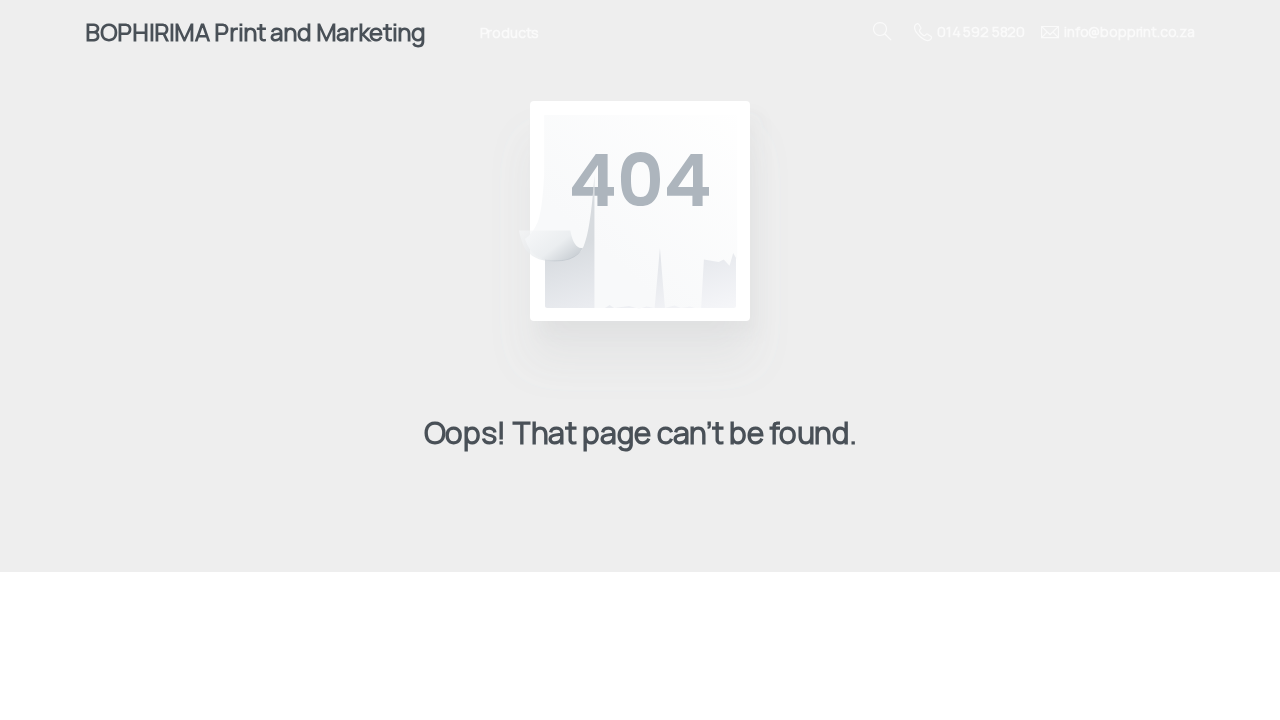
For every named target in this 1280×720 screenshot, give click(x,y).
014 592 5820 (981, 31)
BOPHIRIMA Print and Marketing (255, 31)
